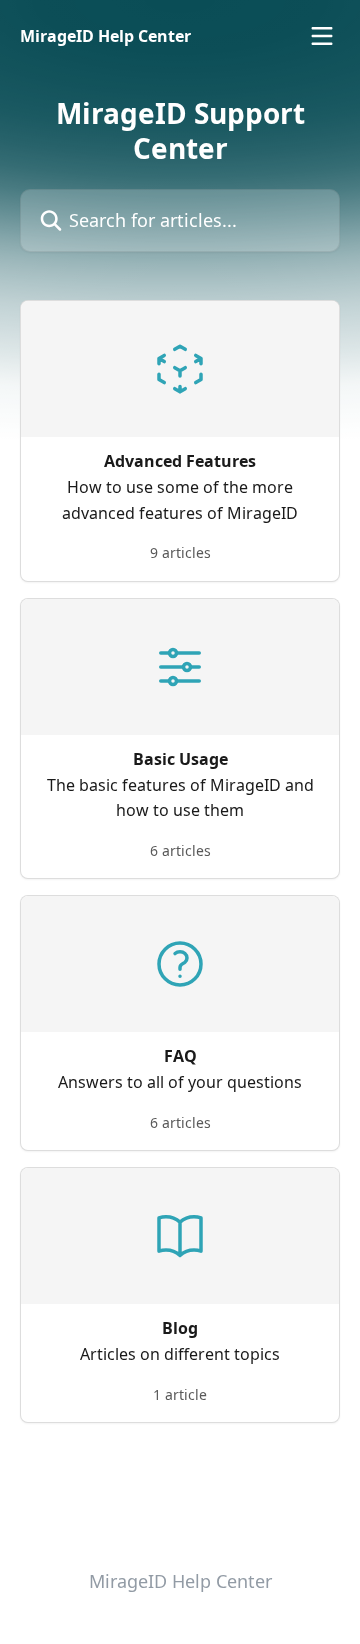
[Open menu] (322, 36)
